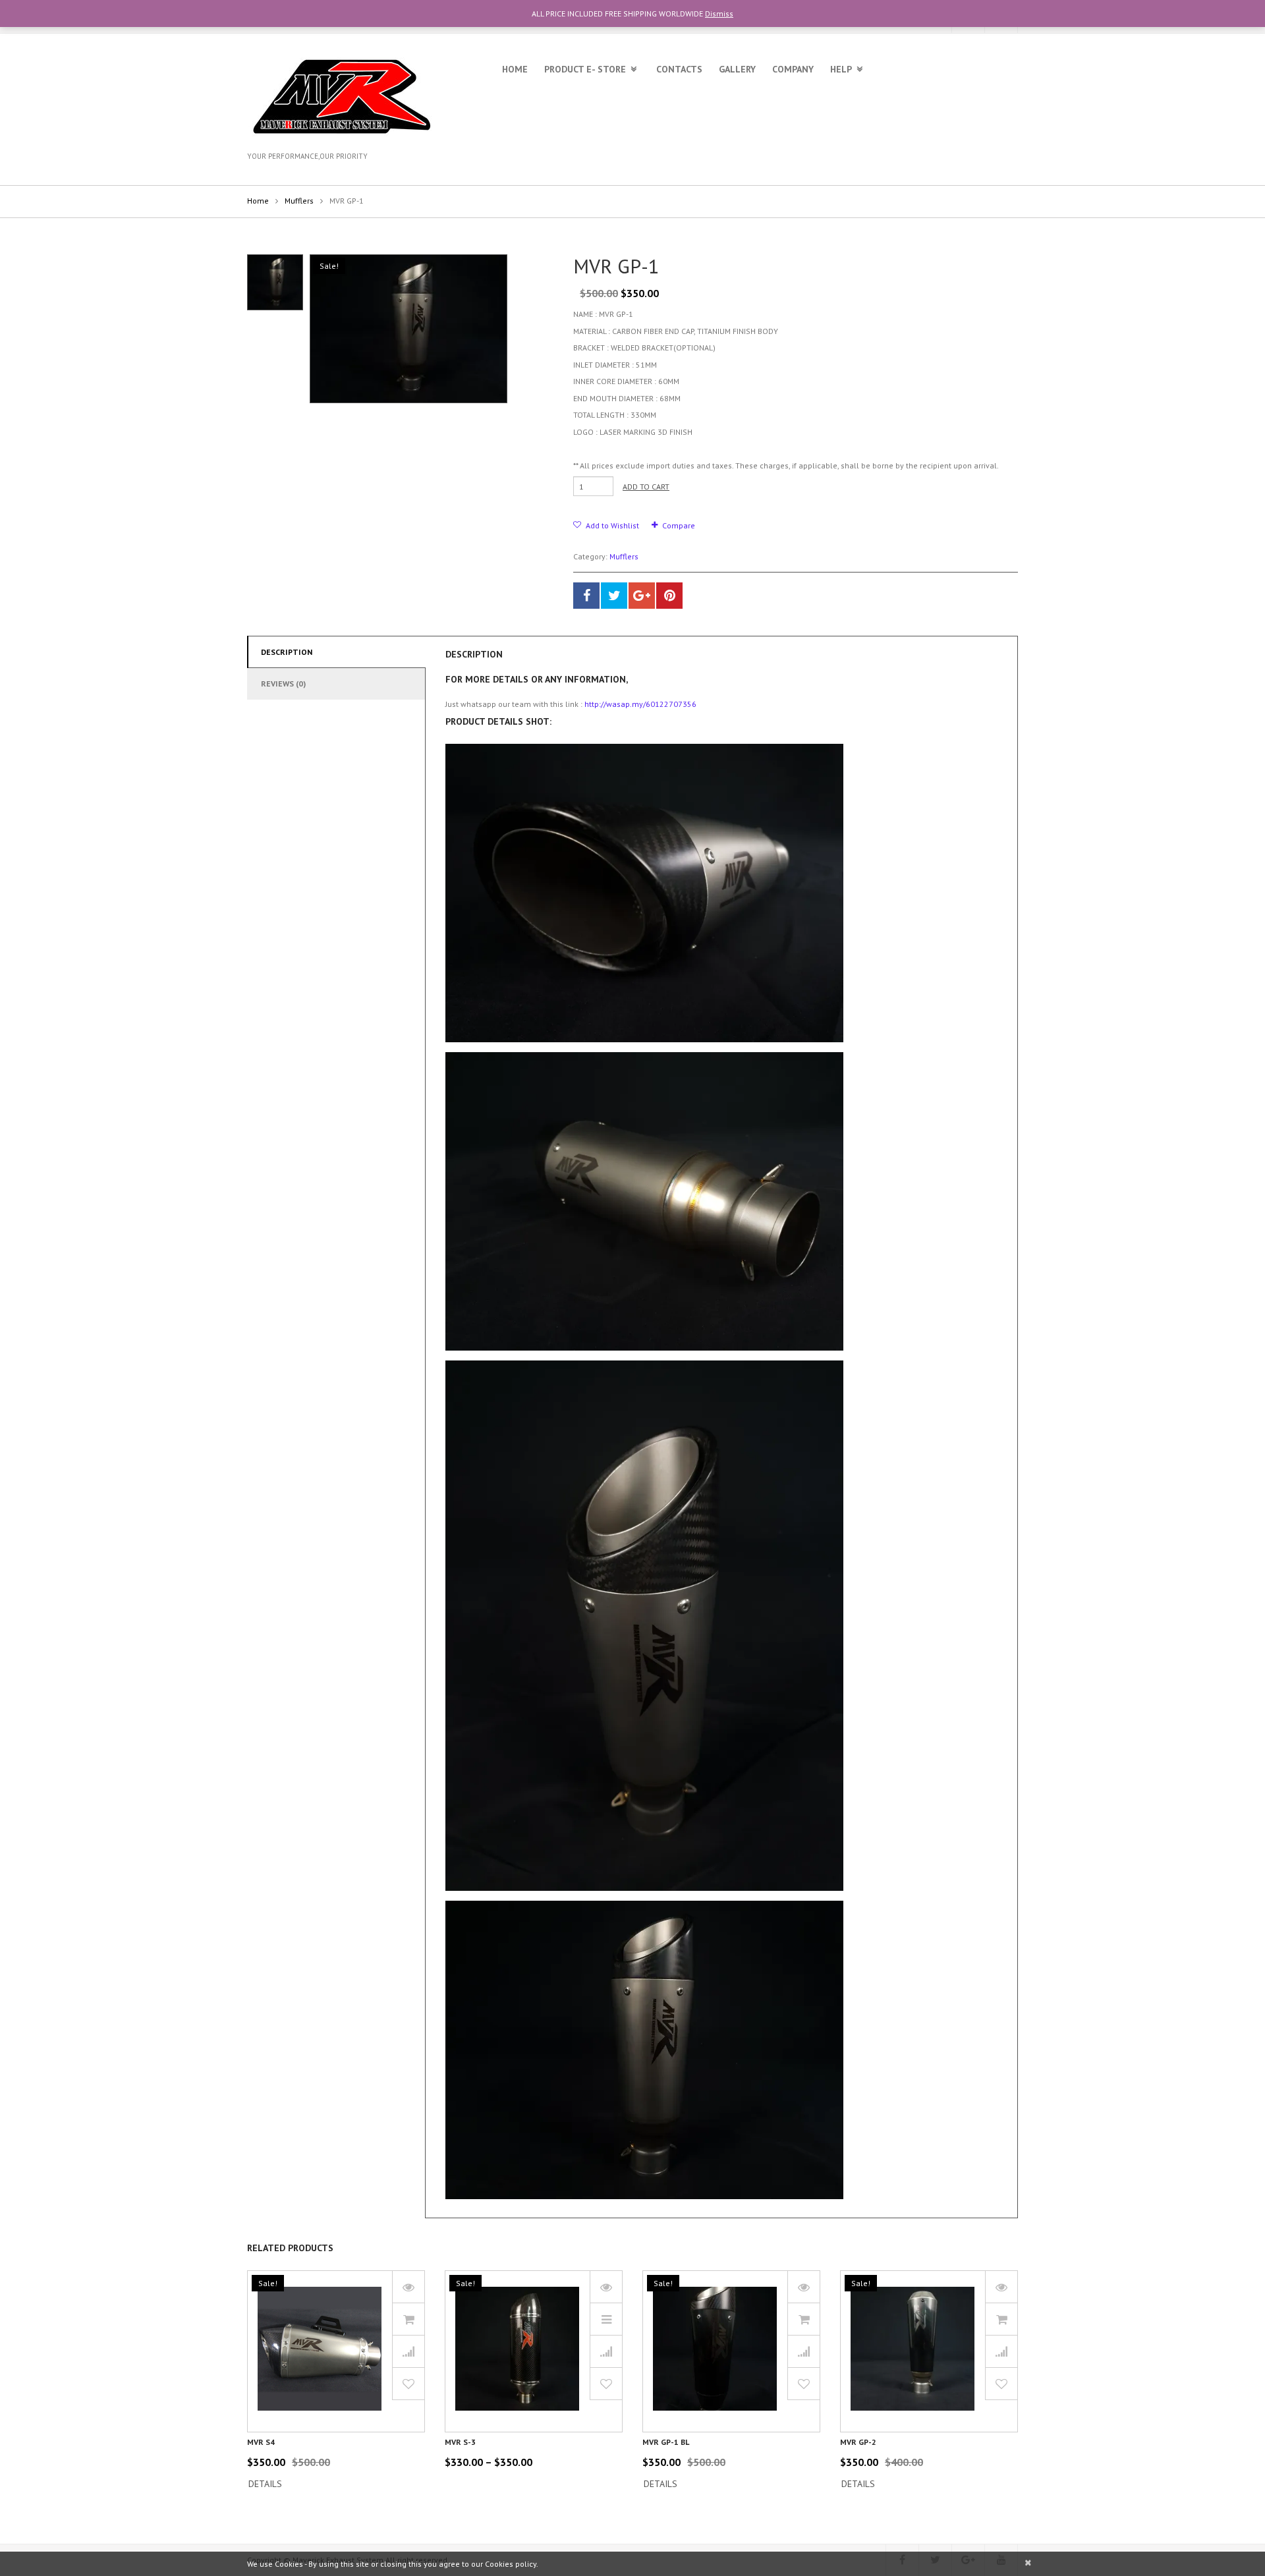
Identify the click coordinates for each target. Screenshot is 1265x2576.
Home (515, 69)
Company (793, 69)
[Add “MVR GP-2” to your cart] (1001, 2319)
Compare (679, 525)
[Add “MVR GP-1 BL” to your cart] (804, 2319)
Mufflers (299, 201)
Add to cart (646, 487)
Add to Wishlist (611, 525)
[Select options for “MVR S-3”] (606, 2319)
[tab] (336, 652)
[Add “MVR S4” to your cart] (408, 2319)
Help (841, 69)
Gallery (737, 69)
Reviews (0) (283, 684)
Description (287, 652)
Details (265, 2484)
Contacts (679, 69)
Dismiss (719, 14)
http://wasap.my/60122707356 (640, 704)
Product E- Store (585, 69)
